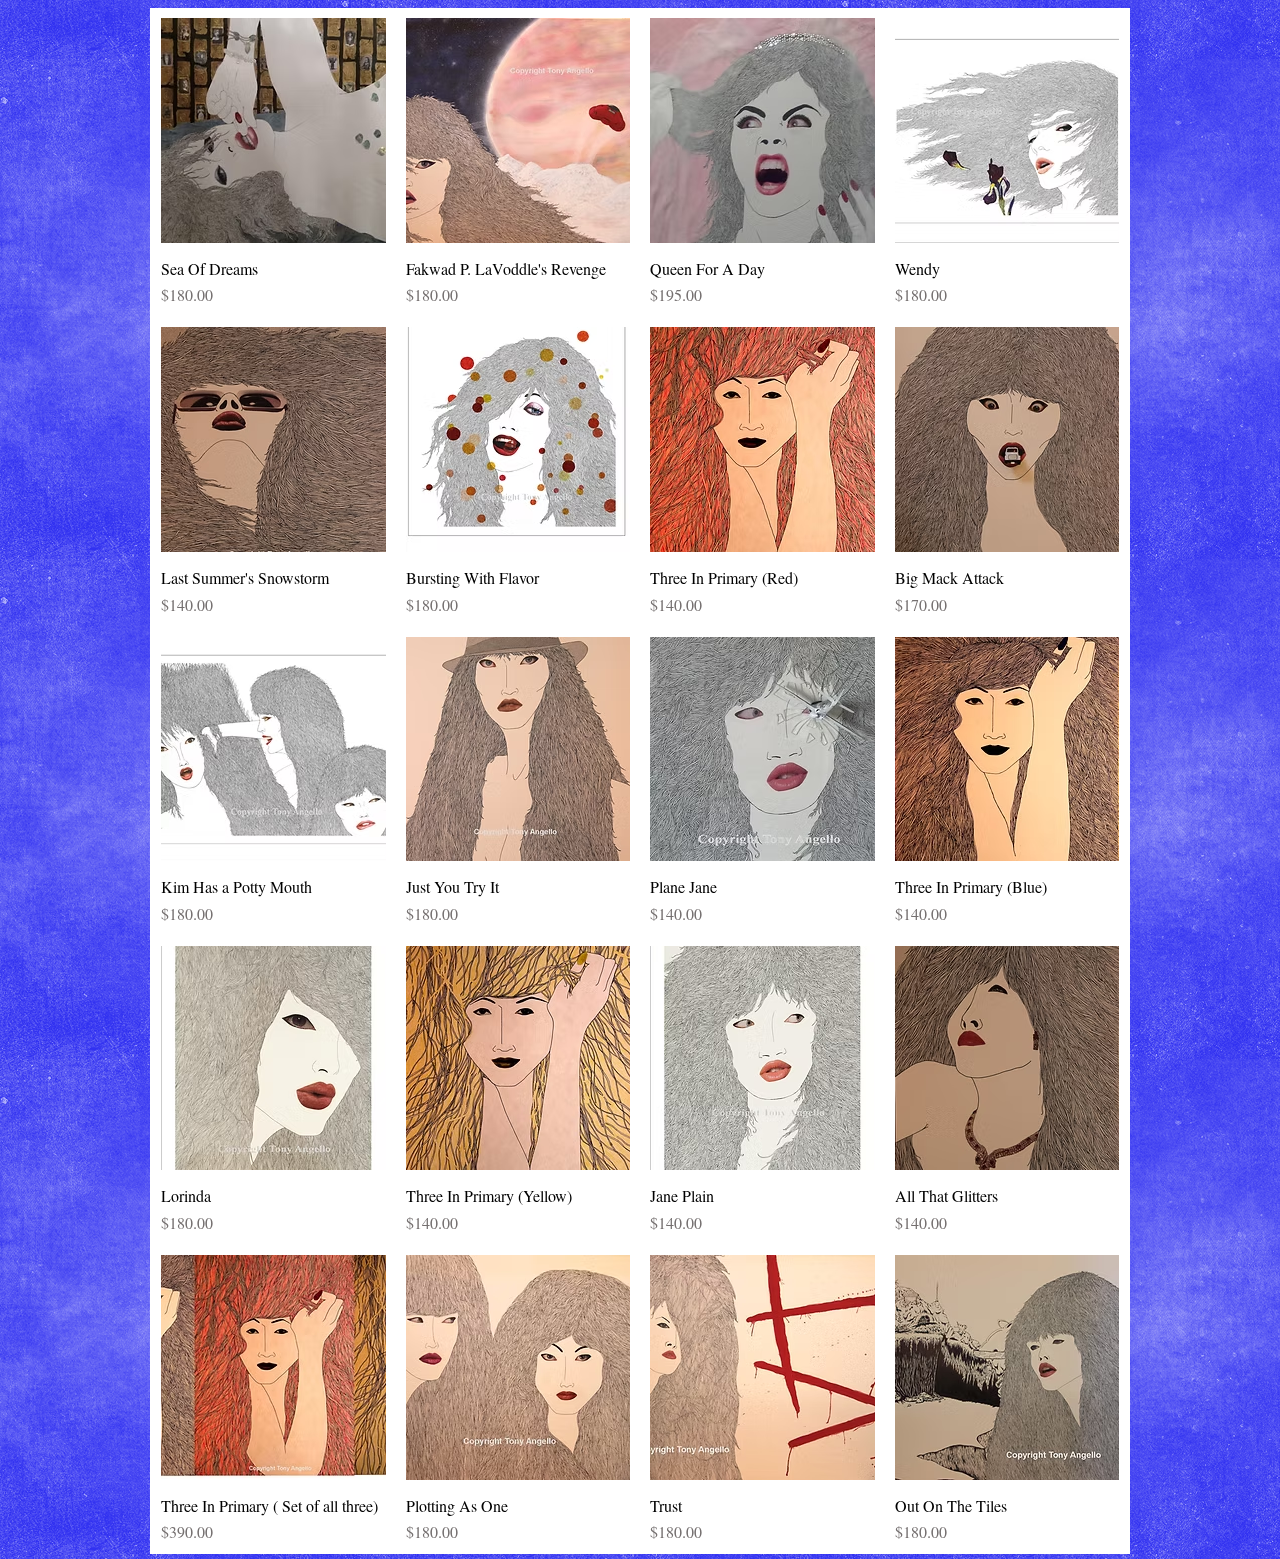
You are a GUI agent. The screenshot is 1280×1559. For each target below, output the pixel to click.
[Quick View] (273, 130)
